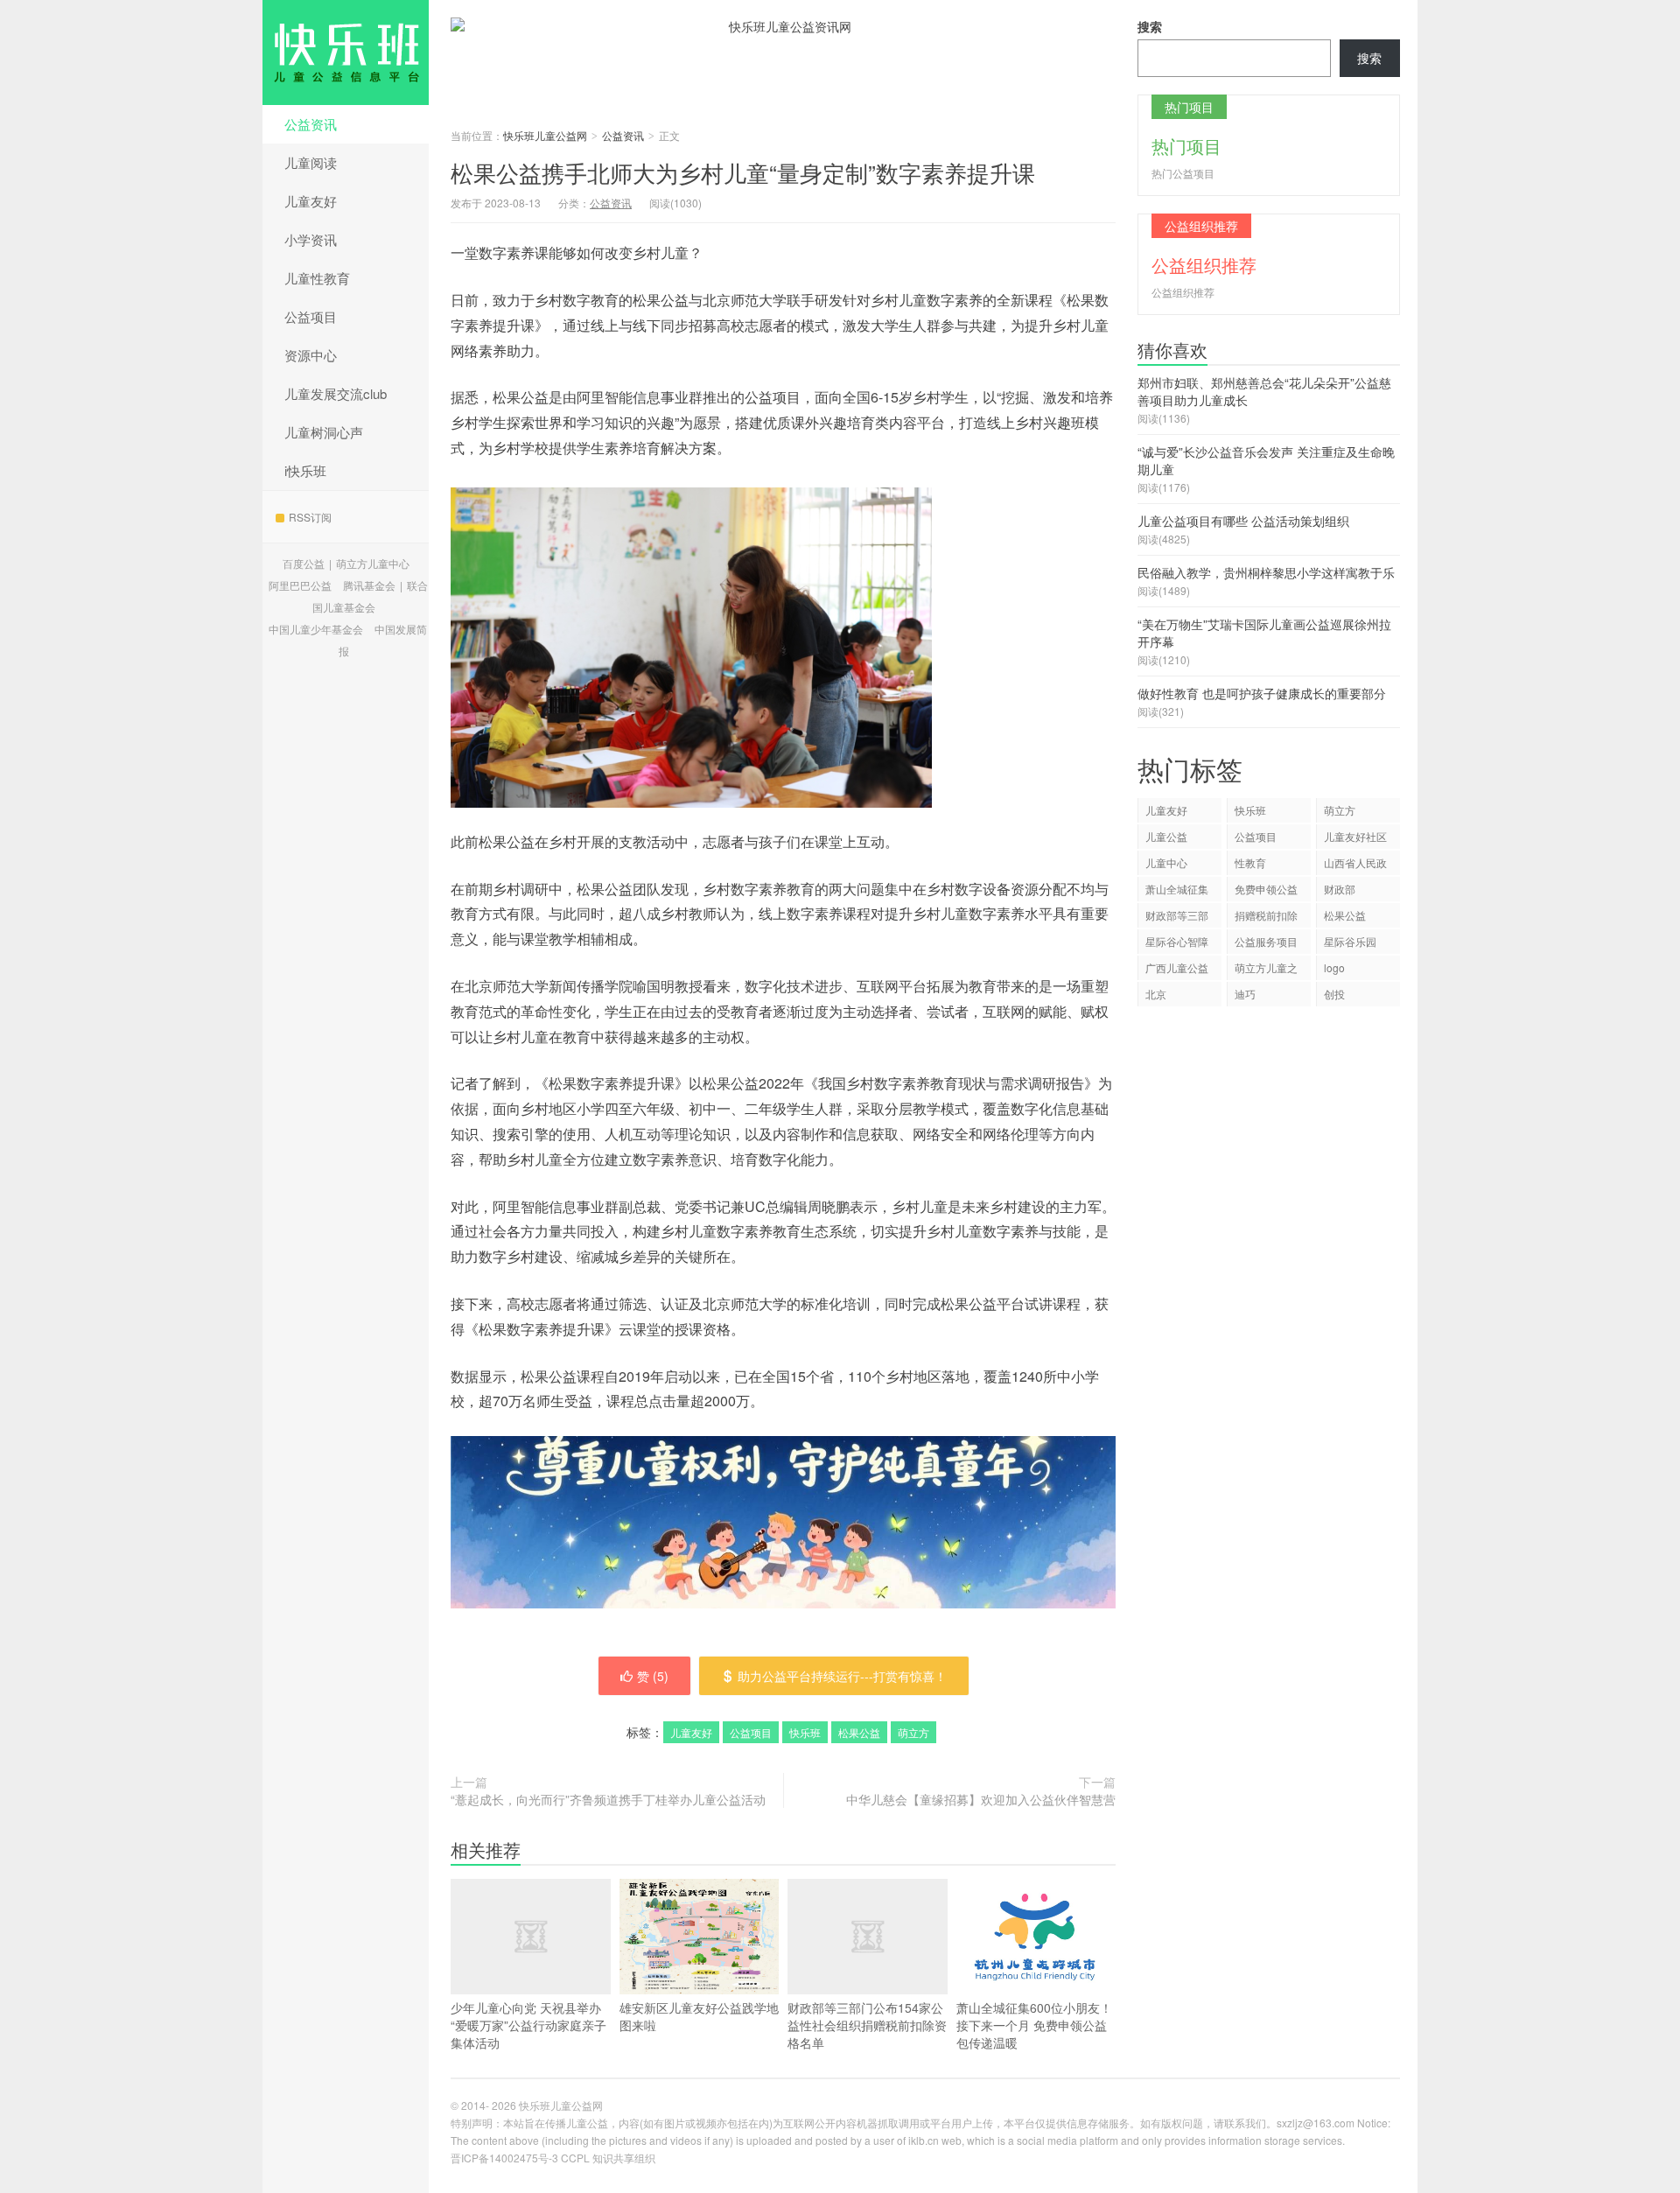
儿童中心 (1166, 862)
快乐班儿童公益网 (346, 53)
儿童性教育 (317, 278)
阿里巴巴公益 (300, 585)
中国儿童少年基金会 (316, 629)
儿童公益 (1166, 836)
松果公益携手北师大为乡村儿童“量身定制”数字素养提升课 (743, 172)
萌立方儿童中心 (373, 563)
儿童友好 (311, 201)
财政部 (1340, 889)
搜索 (1150, 26)
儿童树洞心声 (324, 432)
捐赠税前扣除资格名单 (1266, 918)
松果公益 (859, 1732)
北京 (1156, 994)
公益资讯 (311, 124)
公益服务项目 (1266, 941)
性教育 (1250, 862)
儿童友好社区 (1355, 836)
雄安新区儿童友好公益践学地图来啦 (699, 2016)
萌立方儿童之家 (1266, 970)
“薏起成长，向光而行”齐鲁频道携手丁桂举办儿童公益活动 (608, 1799)
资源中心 (311, 355)
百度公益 (304, 563)
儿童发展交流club (336, 393)
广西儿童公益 (1177, 967)
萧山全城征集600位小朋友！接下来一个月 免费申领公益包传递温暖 (1034, 2025)
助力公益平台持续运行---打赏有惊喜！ (842, 1676)
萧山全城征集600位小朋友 (1177, 891)
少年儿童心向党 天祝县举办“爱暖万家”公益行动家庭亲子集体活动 (528, 2025)
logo (1334, 967)
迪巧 (1245, 994)
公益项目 (311, 316)
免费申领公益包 (1266, 891)
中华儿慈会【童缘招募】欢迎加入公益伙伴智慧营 (981, 1799)
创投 (1334, 994)
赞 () (653, 1676)
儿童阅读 (311, 162)
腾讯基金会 (369, 585)
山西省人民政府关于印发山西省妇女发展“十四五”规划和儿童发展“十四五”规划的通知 (1357, 865)
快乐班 (805, 1732)
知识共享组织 (624, 2158)
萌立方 (913, 1732)
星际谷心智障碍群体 (1177, 944)
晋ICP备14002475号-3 (504, 2158)
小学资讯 (311, 239)
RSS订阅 (310, 517)
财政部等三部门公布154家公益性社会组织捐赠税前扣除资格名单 (867, 2025)
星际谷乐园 (1350, 941)
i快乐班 (305, 470)
